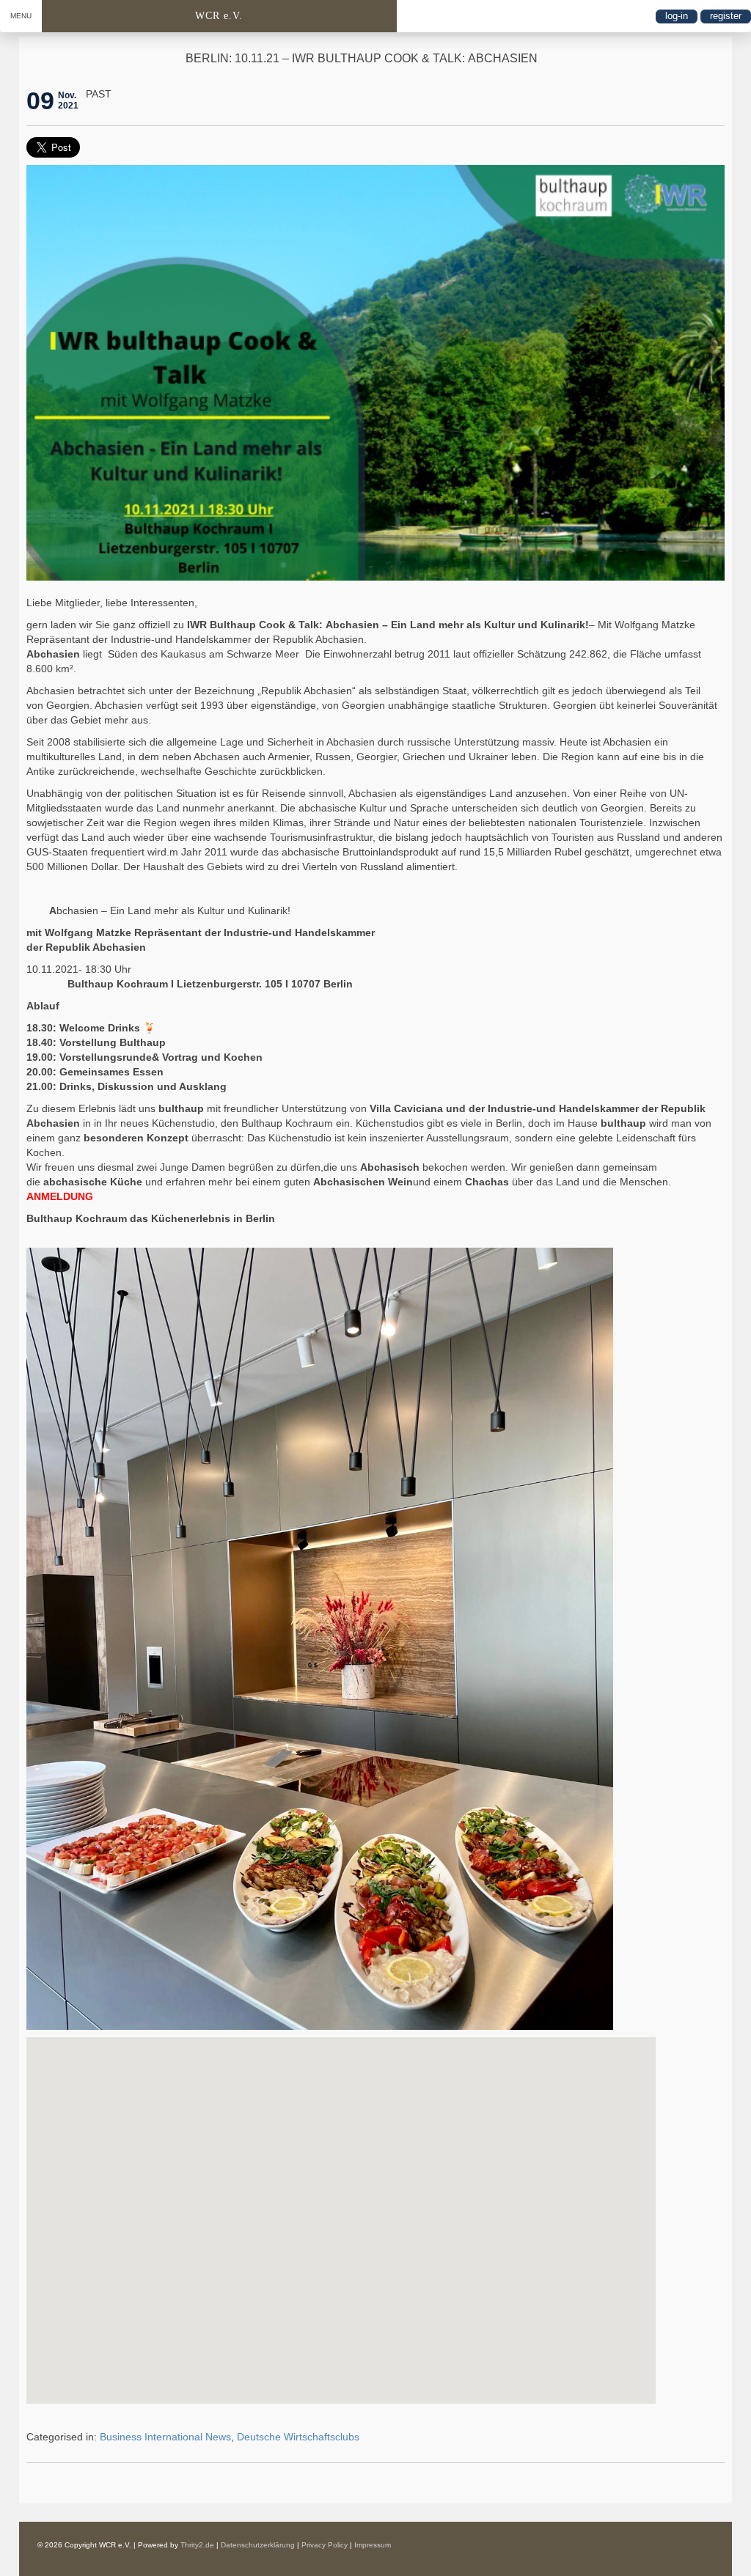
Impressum (373, 2545)
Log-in (677, 16)
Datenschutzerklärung (258, 2545)
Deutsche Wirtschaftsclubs (298, 2437)
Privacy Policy (325, 2545)
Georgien (68, 705)
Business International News (165, 2437)
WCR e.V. (219, 16)
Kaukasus (183, 654)
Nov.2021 (68, 100)
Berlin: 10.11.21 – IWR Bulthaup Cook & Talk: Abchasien (362, 58)
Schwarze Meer (263, 654)
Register (726, 16)
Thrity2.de (197, 2545)
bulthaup (181, 1108)
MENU (21, 16)
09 (40, 100)
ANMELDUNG (60, 1196)
